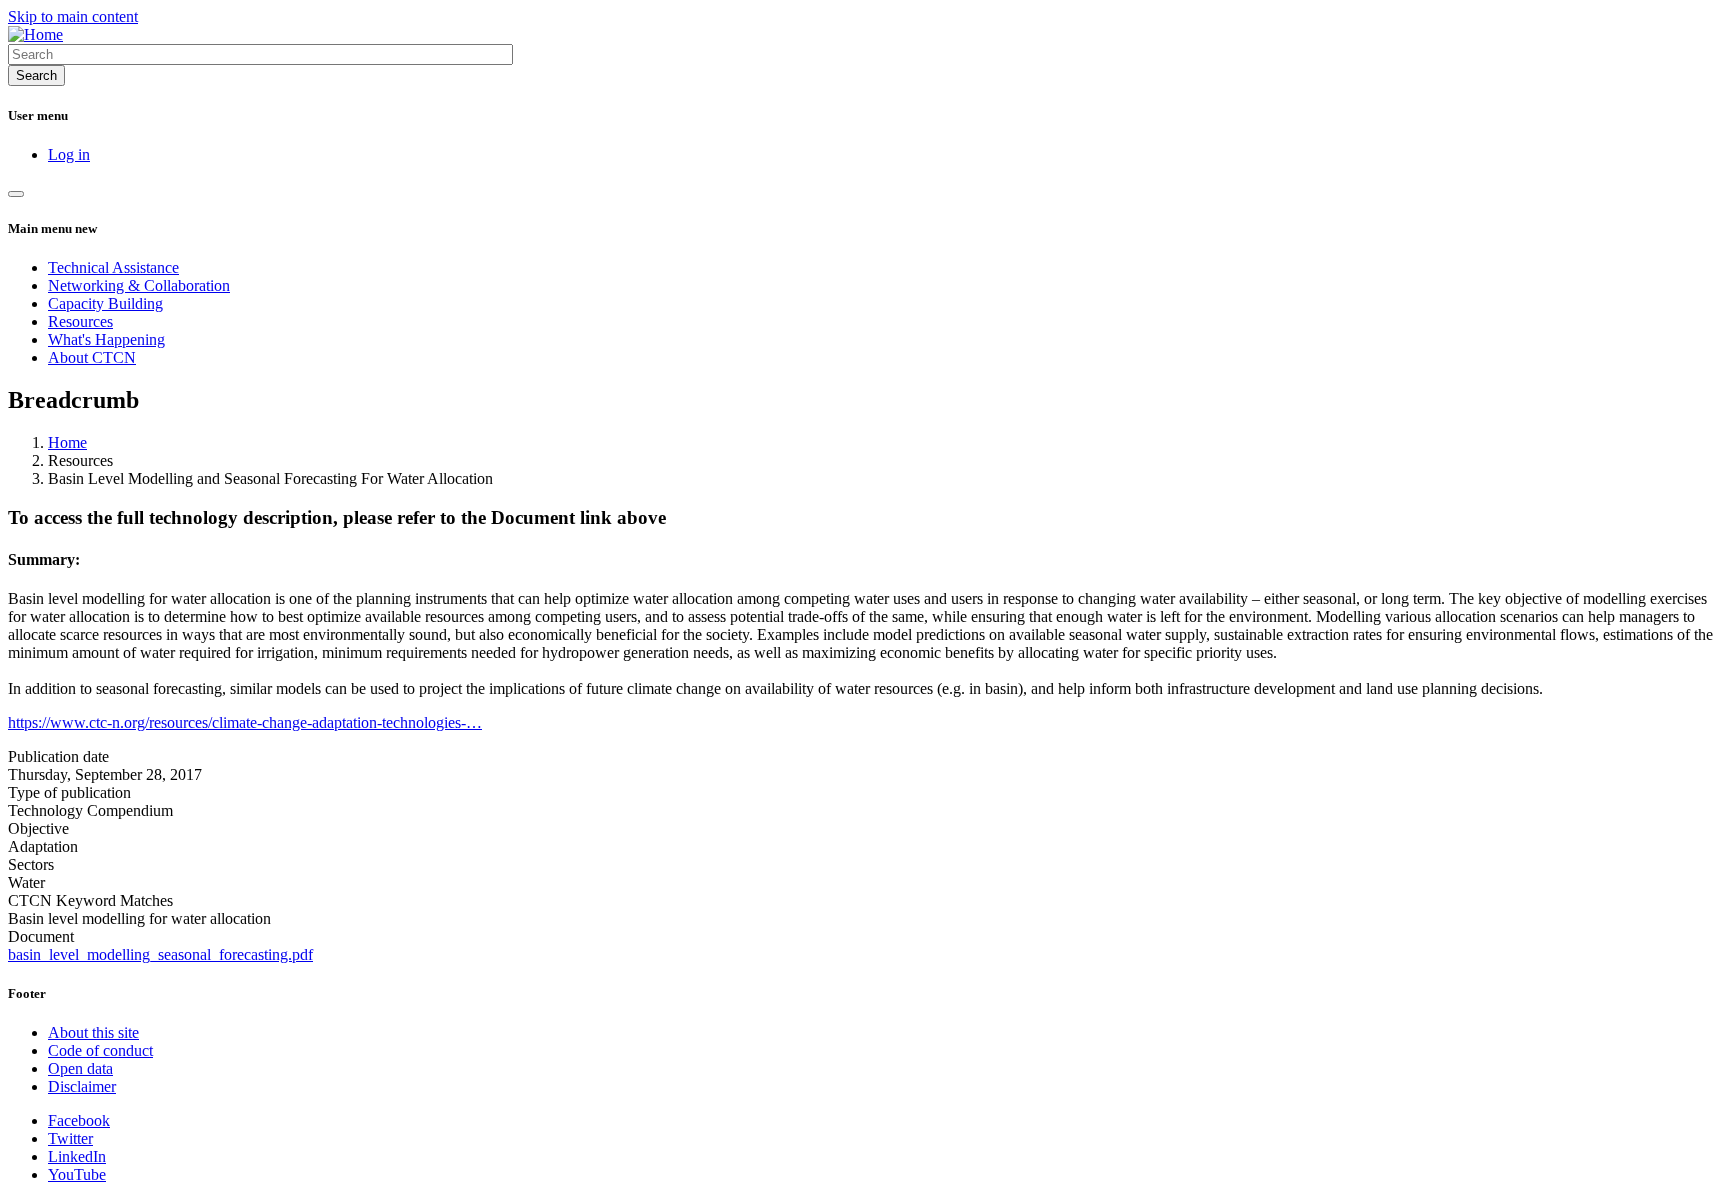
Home (67, 442)
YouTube (77, 1174)
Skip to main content (73, 16)
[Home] (35, 34)
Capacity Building (105, 303)
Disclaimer (82, 1086)
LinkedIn (77, 1156)
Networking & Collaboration (139, 285)
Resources (80, 321)
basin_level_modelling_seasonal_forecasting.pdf (160, 954)
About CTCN (92, 357)
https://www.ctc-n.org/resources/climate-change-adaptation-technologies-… (245, 722)
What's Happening (106, 339)
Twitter (70, 1138)
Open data (80, 1068)
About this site (93, 1032)
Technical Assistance (113, 267)
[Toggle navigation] (16, 194)
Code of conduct (100, 1050)
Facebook (79, 1120)
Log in (69, 154)
